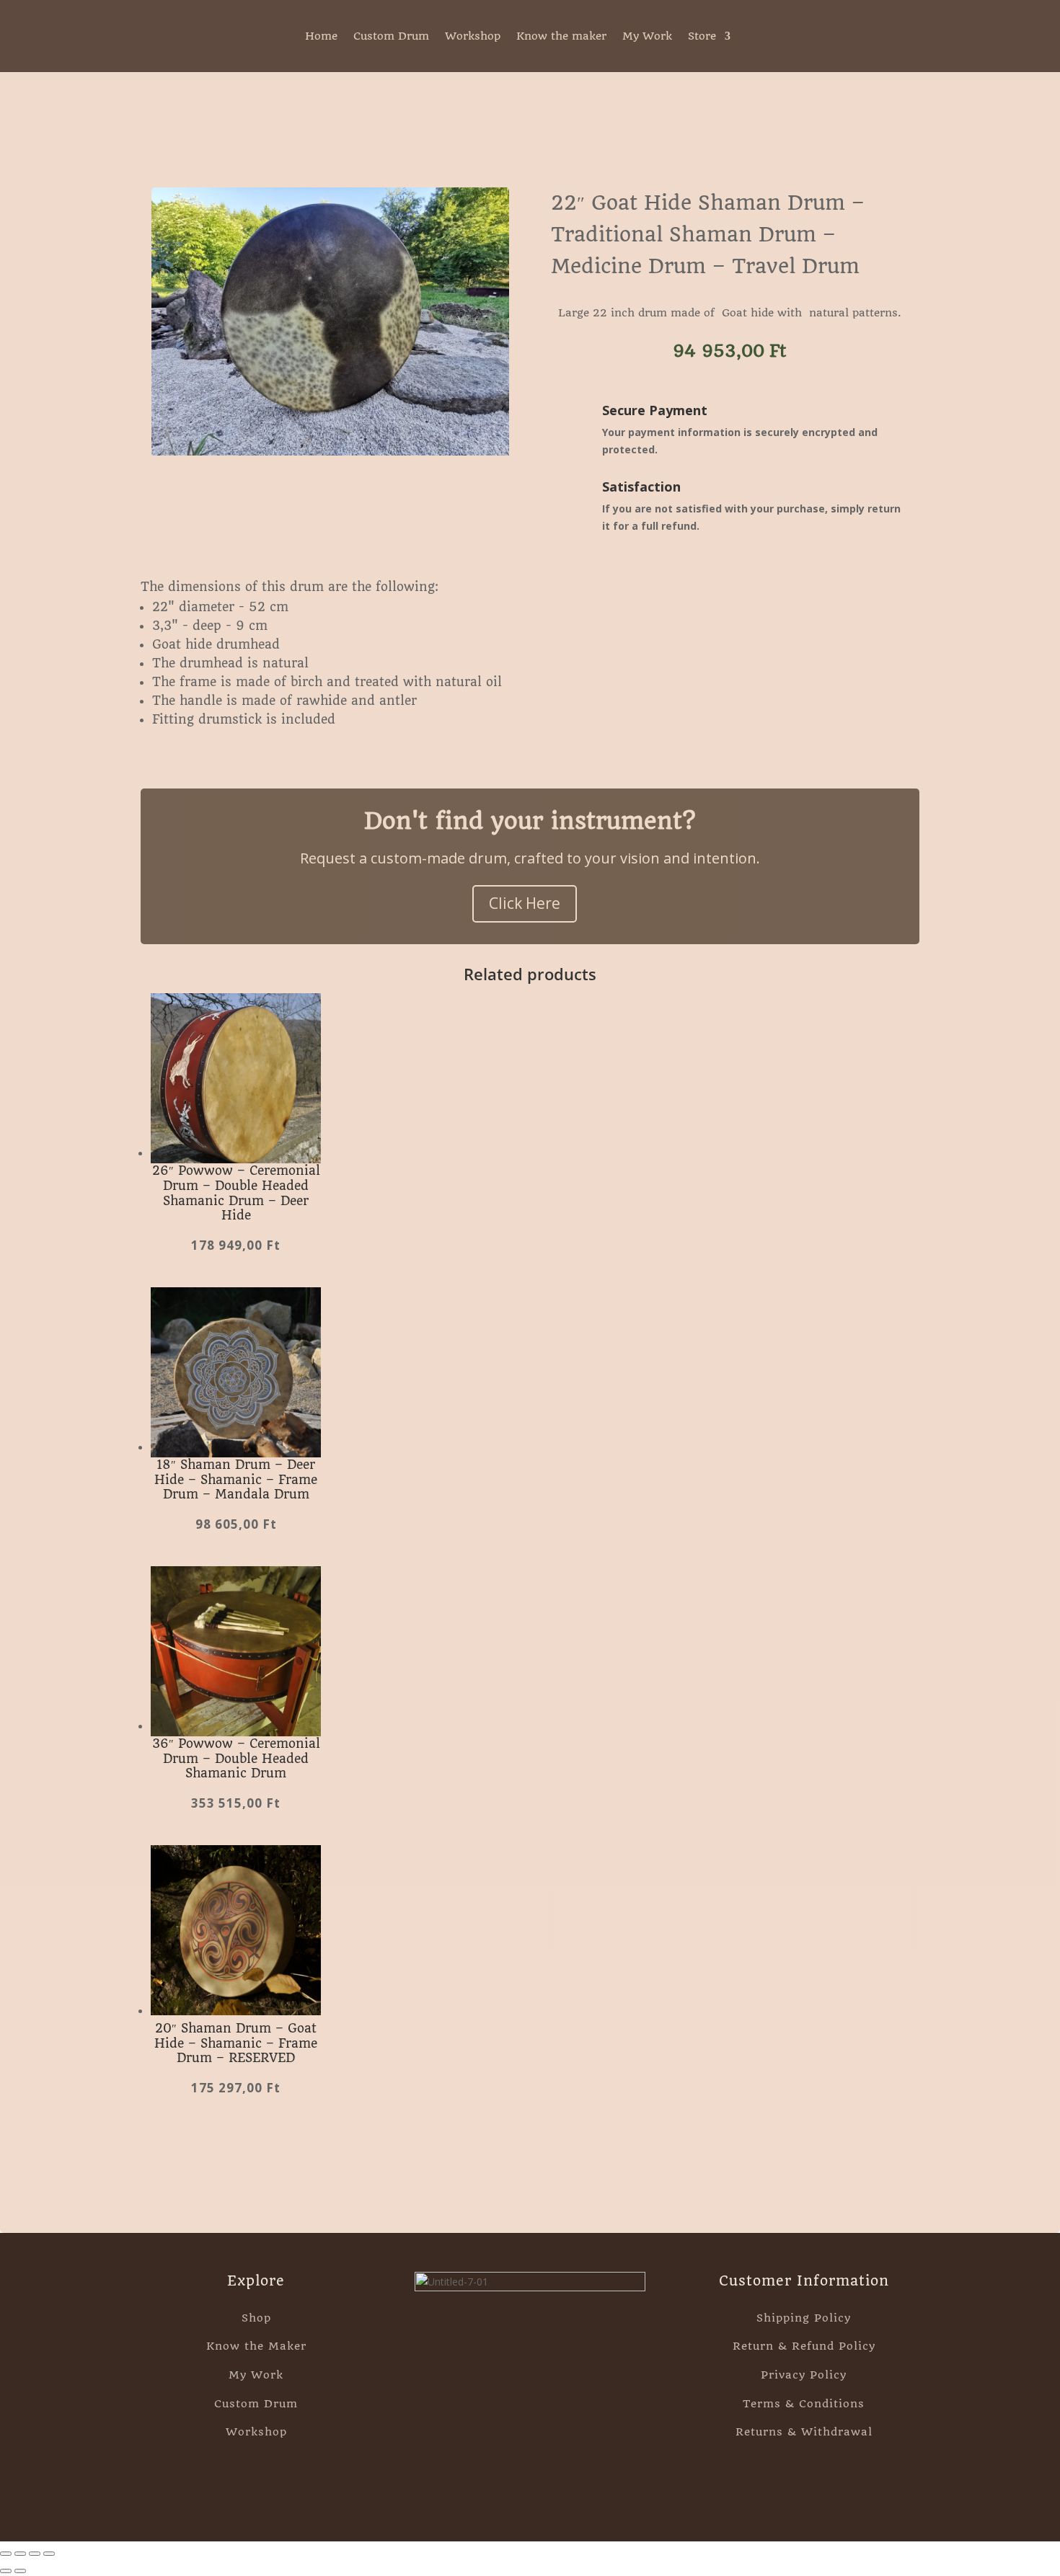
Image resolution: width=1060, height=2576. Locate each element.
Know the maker (561, 37)
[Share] (35, 2554)
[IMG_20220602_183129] (330, 452)
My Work (647, 37)
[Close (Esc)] (49, 2554)
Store (702, 37)
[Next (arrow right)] (20, 2571)
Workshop (473, 37)
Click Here (525, 903)
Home (321, 37)
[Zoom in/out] (6, 2554)
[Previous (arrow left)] (6, 2571)
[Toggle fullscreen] (20, 2554)
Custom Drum (391, 37)
